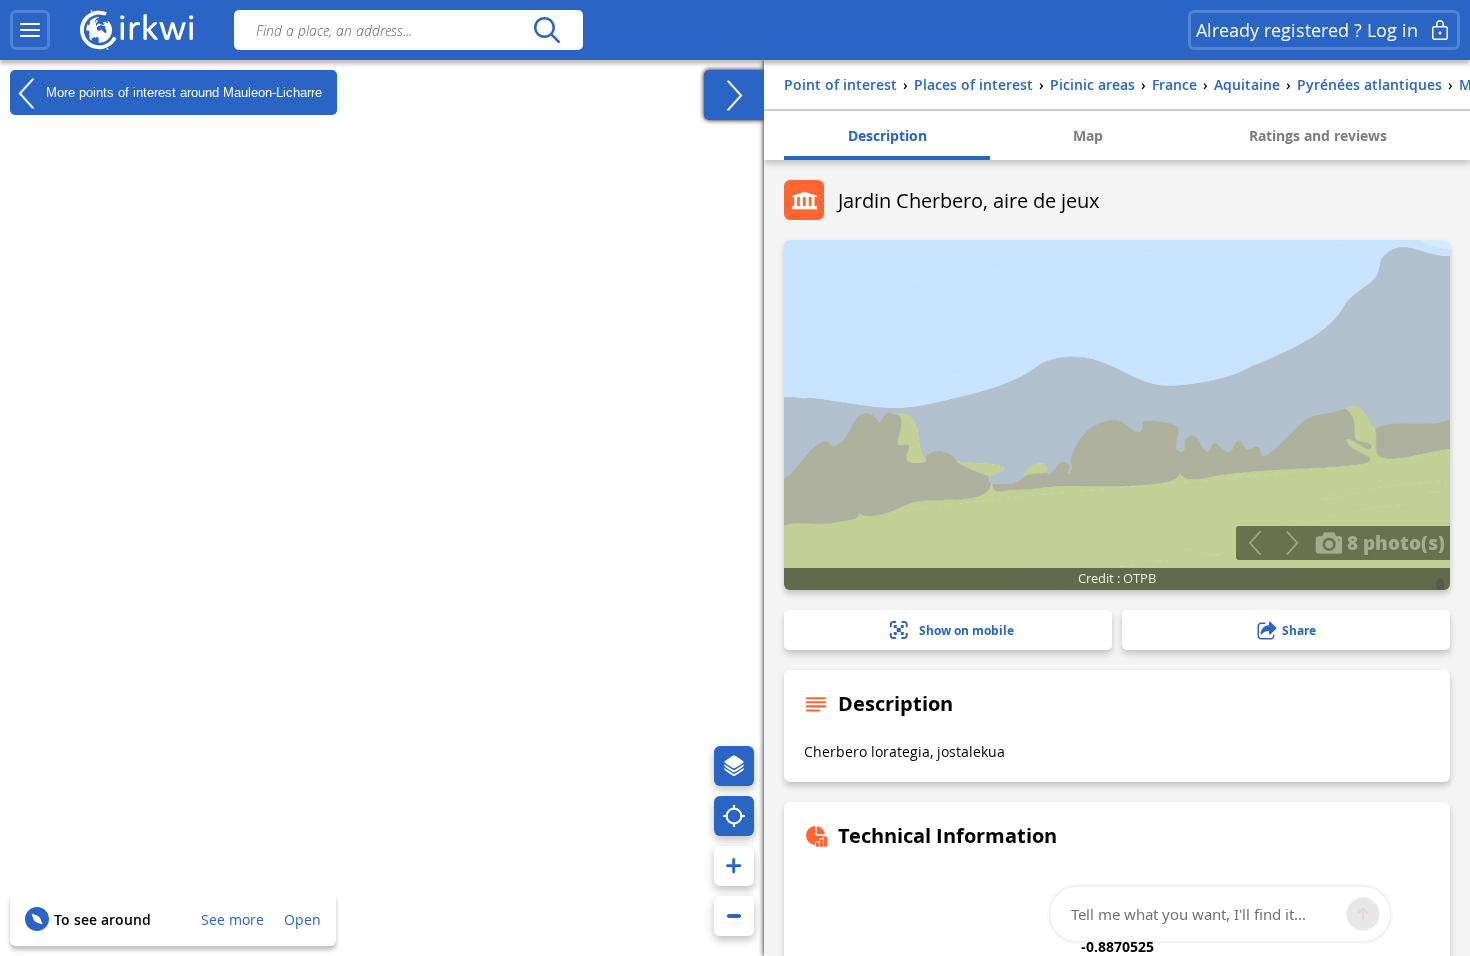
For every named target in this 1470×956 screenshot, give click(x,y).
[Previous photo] (1254, 543)
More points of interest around (182, 91)
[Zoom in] (734, 866)
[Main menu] (30, 30)
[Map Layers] (734, 766)
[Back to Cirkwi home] (137, 30)
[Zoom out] (734, 916)
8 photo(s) (1393, 542)
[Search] (546, 30)
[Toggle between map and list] (734, 95)
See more (232, 919)
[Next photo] (1291, 543)
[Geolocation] (734, 816)
